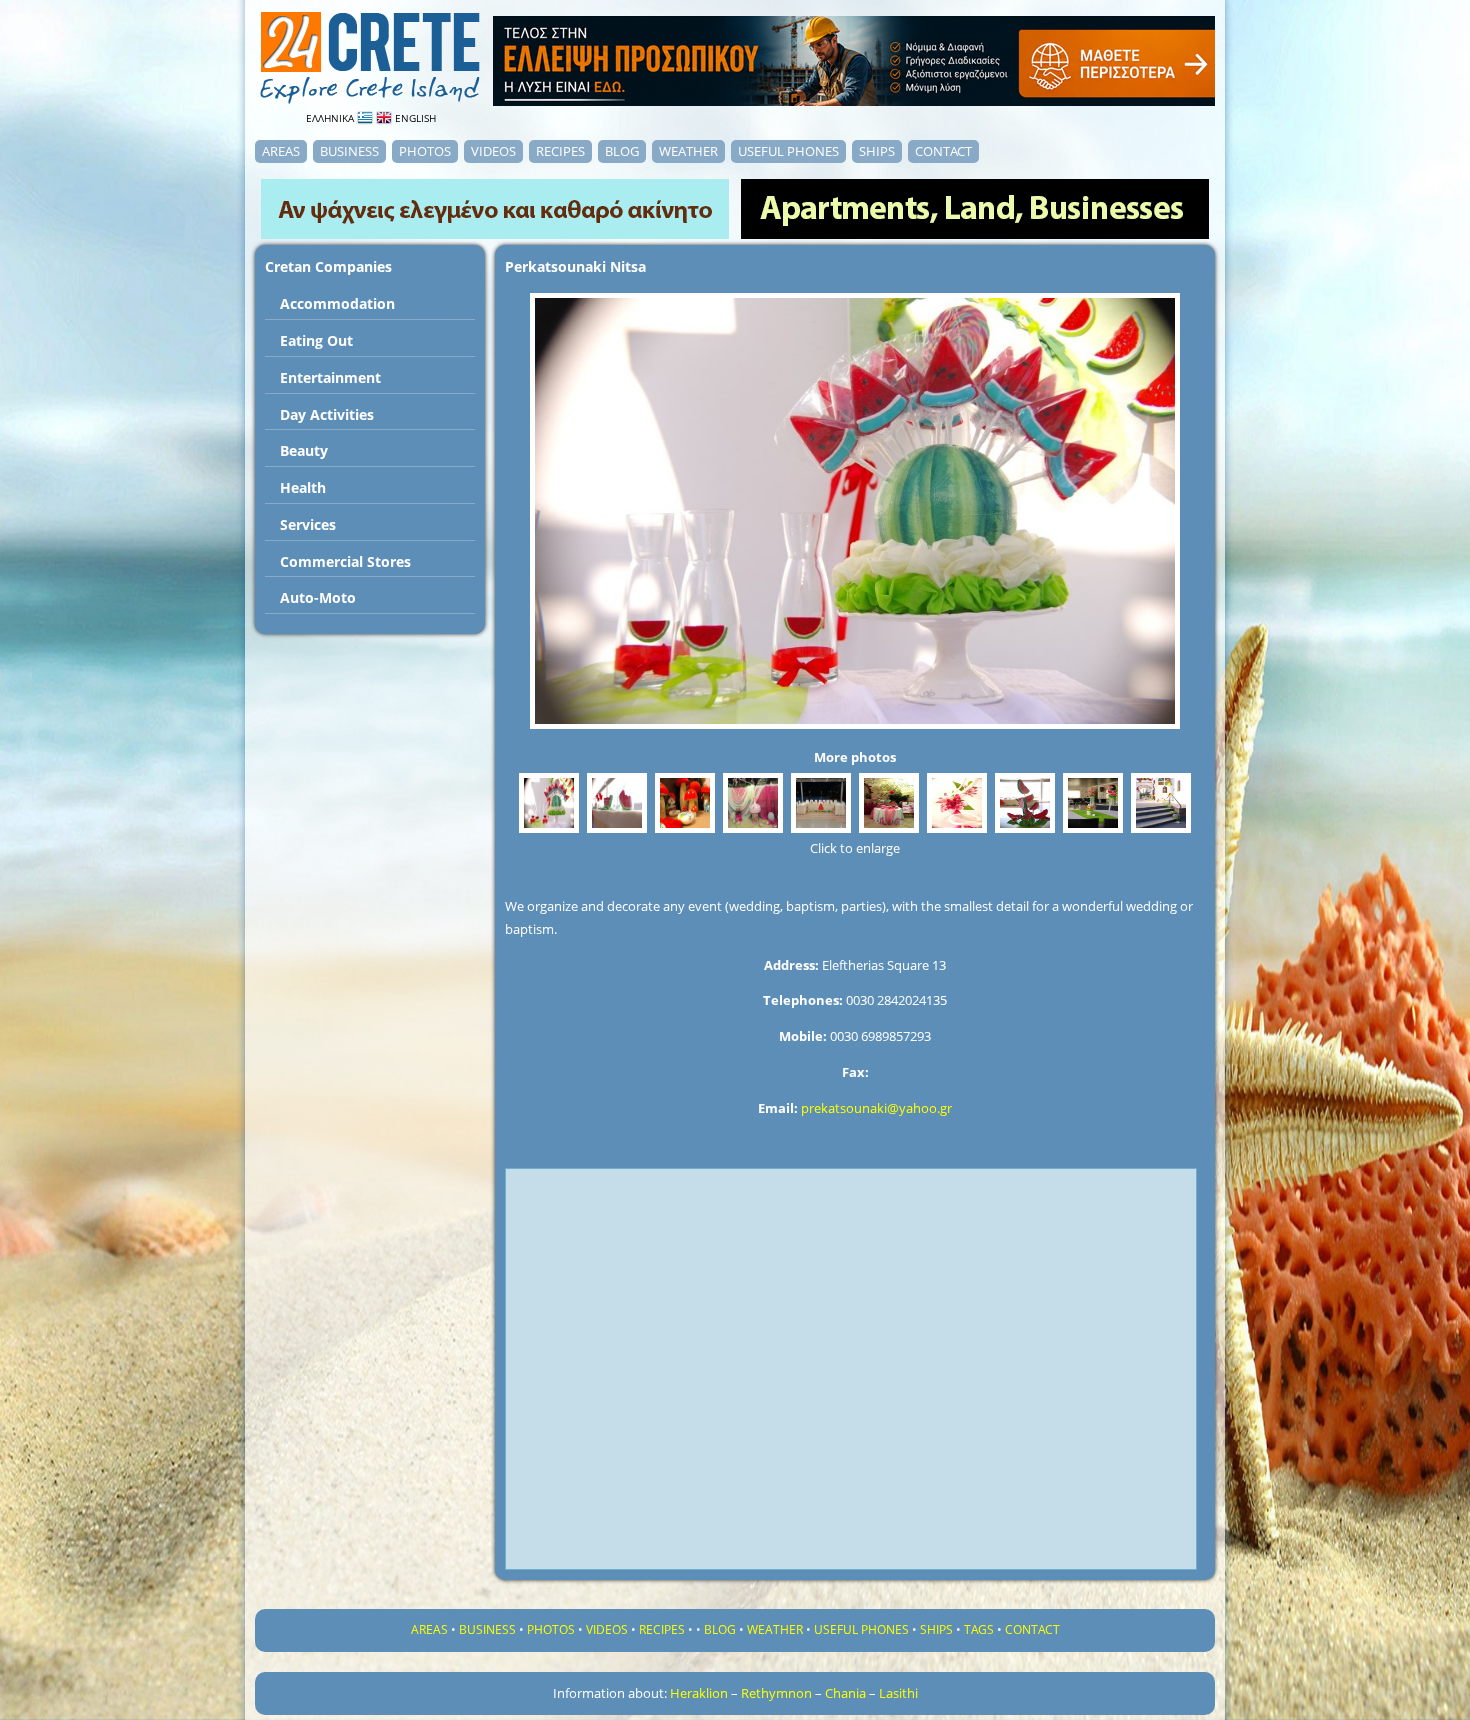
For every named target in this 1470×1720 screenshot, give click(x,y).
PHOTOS (425, 151)
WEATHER (688, 151)
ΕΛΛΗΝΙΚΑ (331, 118)
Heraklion (699, 1693)
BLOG (622, 151)
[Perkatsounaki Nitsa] (549, 832)
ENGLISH (414, 118)
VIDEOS (493, 151)
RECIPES (560, 151)
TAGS (979, 1629)
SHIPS (877, 151)
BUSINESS (349, 151)
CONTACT (943, 151)
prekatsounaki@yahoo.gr (876, 1108)
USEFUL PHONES (788, 151)
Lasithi (898, 1693)
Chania (845, 1693)
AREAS (281, 151)
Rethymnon (776, 1693)
